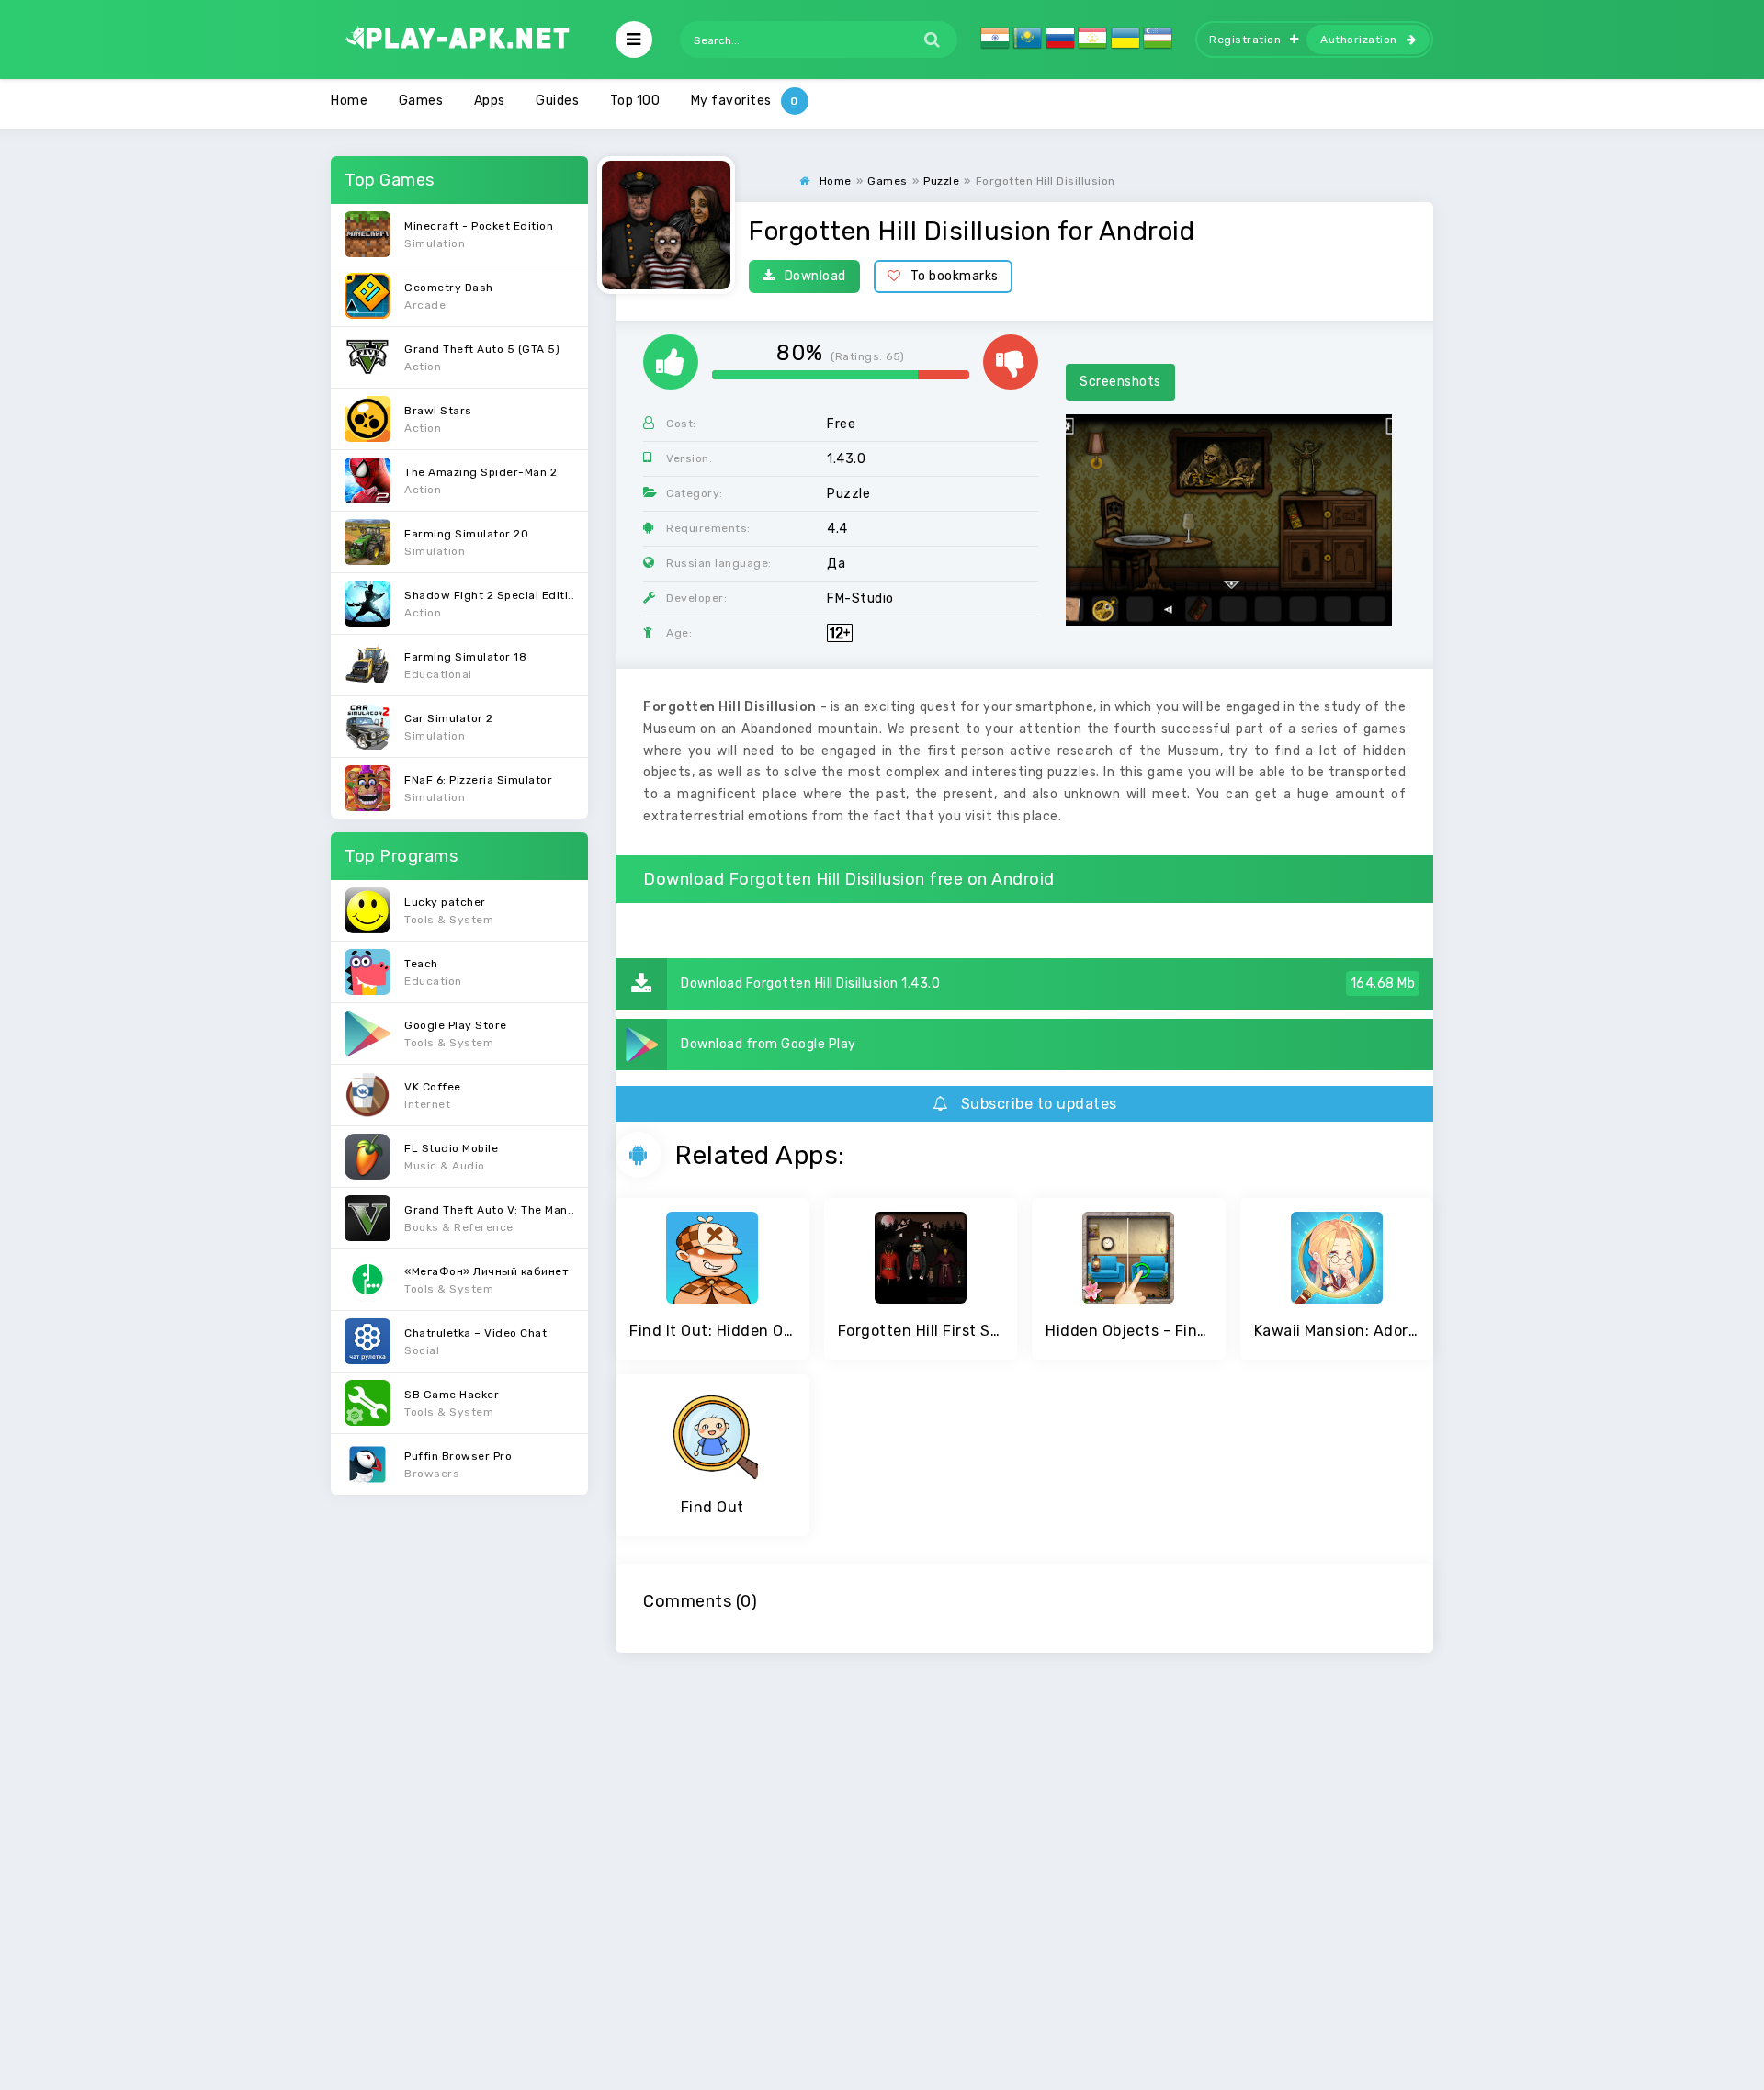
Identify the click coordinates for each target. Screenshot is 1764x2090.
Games (421, 101)
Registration (1245, 40)
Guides (557, 101)
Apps (490, 101)
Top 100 (635, 101)
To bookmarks (955, 276)
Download (815, 276)
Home (349, 101)
